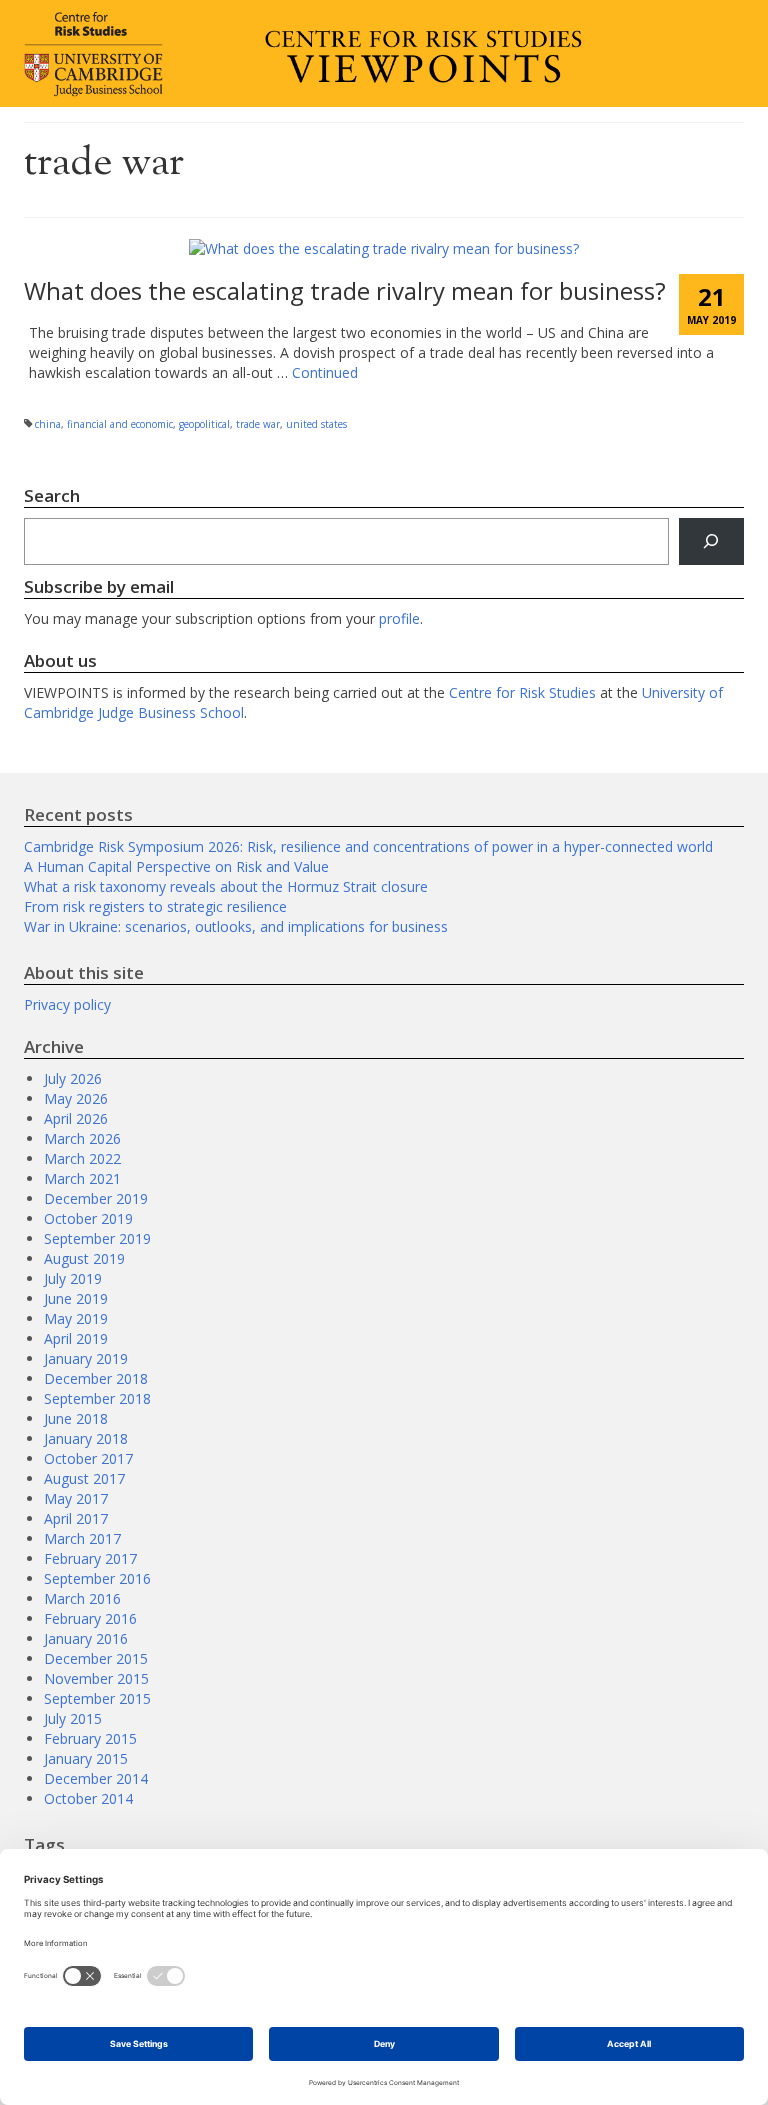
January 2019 (86, 1358)
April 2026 (76, 1118)
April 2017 (76, 1518)
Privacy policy (67, 1004)
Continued (325, 372)
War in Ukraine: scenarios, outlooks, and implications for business (236, 926)
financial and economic (120, 424)
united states (316, 424)
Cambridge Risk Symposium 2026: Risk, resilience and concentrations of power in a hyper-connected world (368, 846)
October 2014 (88, 1798)
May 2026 (76, 1098)
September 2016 (97, 1578)
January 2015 (86, 1758)
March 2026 (82, 1138)
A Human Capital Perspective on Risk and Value (176, 866)
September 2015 (97, 1698)
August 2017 (84, 1478)
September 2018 (97, 1398)
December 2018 (96, 1378)
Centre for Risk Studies (522, 692)
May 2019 (76, 1318)
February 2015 (90, 1738)
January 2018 (86, 1438)
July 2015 (73, 1718)
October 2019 (88, 1218)
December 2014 (96, 1778)
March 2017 (82, 1538)
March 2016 (82, 1598)
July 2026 (73, 1078)
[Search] (711, 541)
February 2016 (90, 1618)
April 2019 (76, 1338)
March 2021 (82, 1178)
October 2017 (88, 1458)
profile (399, 618)
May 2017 (76, 1498)
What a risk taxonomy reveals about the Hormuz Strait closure (226, 886)
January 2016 (86, 1638)
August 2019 (84, 1258)
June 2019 (76, 1298)
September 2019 (97, 1238)
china (48, 424)
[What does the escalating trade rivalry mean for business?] (384, 247)
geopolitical (204, 424)
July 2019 (73, 1278)
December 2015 (96, 1658)
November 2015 (96, 1678)
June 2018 (76, 1418)
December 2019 (96, 1198)
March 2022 (82, 1158)
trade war (258, 424)
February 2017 (90, 1558)
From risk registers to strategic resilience (155, 906)
